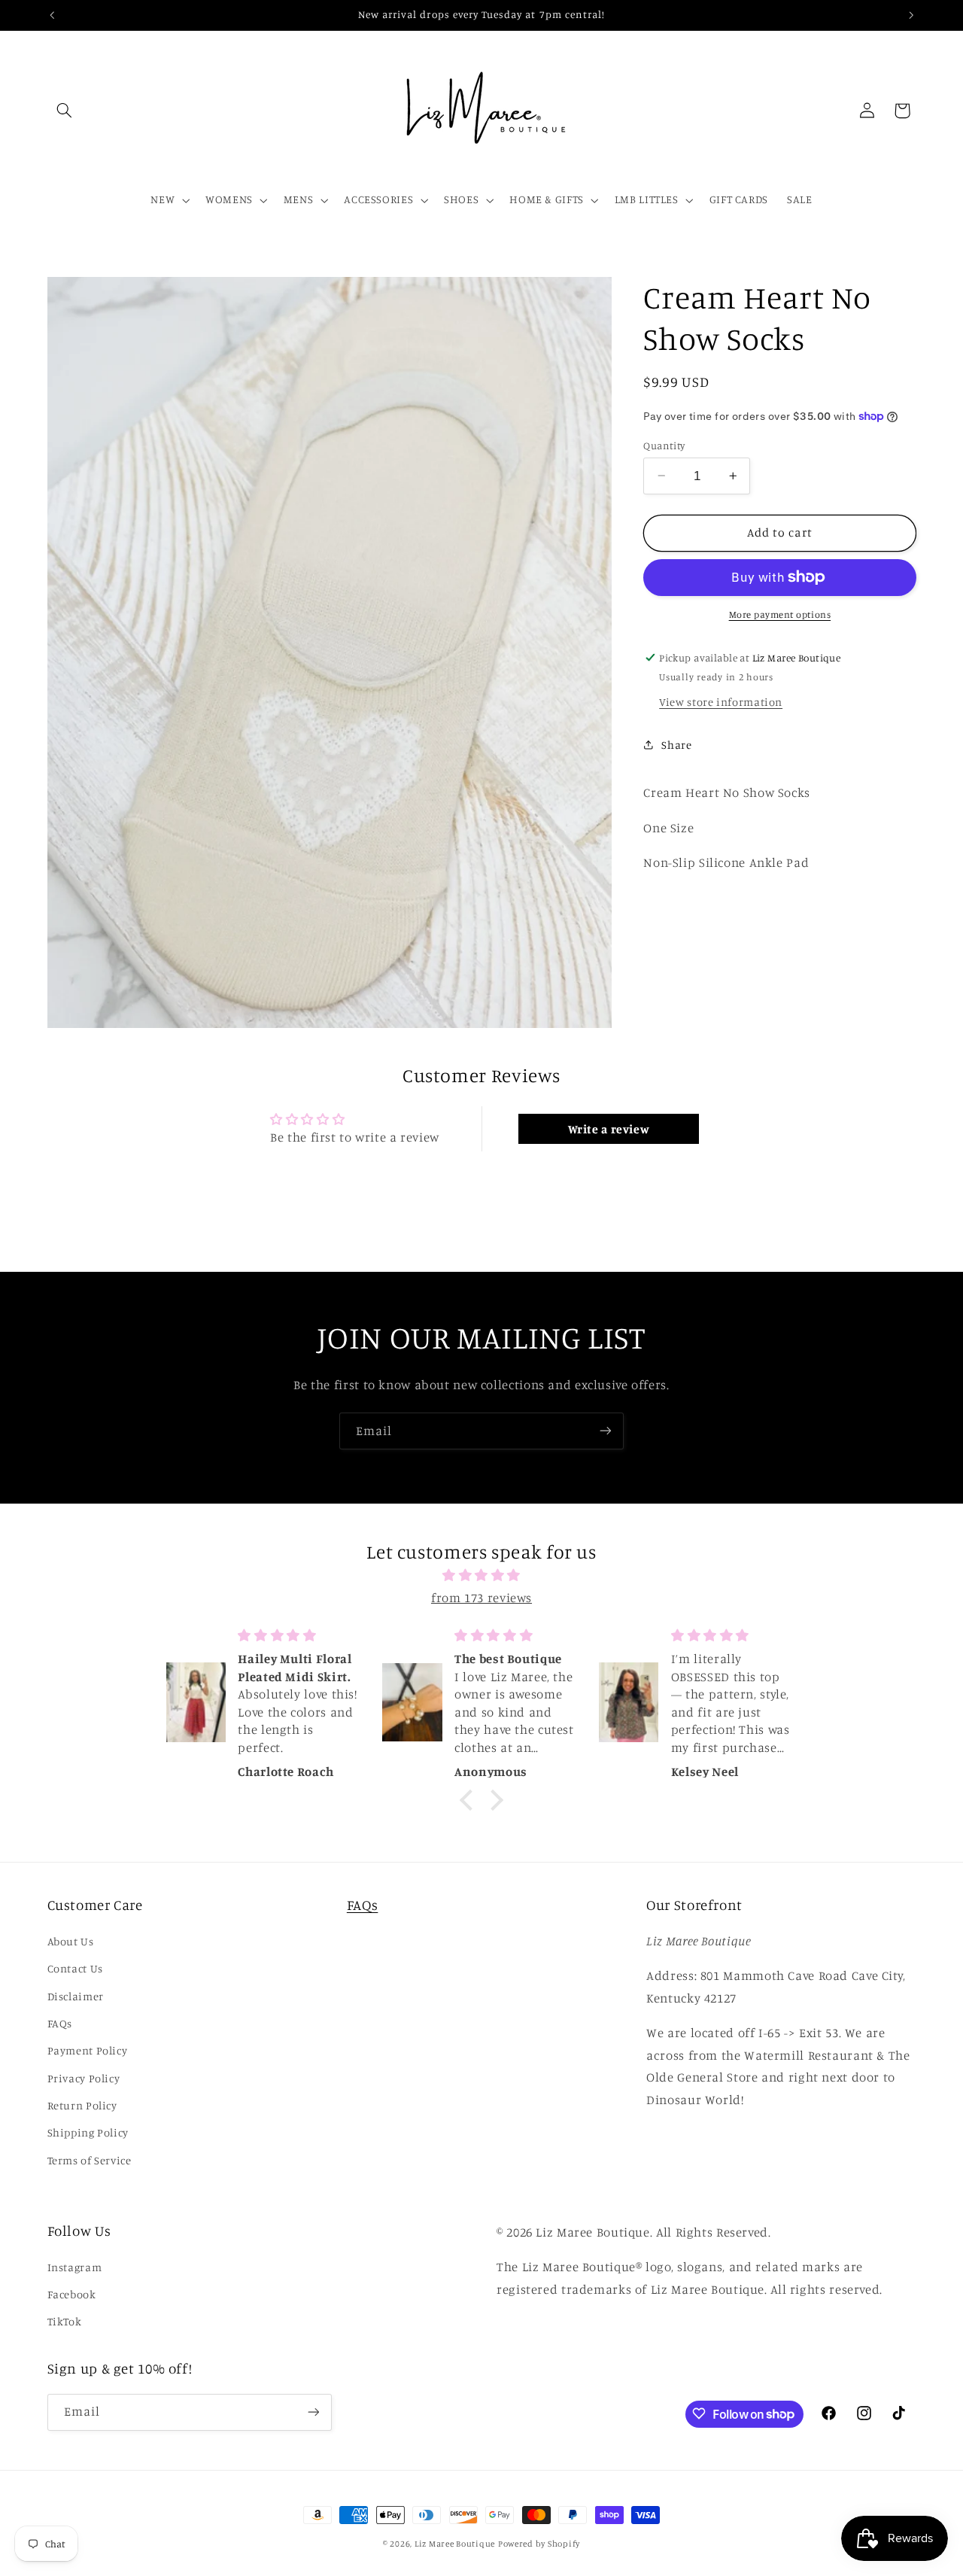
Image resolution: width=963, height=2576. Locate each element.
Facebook (72, 2294)
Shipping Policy (88, 2132)
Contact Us (75, 1968)
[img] (481, 1576)
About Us (71, 1940)
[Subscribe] (606, 1431)
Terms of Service (90, 2160)
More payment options (780, 614)
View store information (721, 701)
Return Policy (82, 2105)
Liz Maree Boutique (455, 2544)
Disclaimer (76, 1995)
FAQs (60, 2023)
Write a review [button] (609, 1129)
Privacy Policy (84, 2077)
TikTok (65, 2321)
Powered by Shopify (539, 2544)
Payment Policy (88, 2050)
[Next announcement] (911, 15)
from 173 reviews (481, 1597)
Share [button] (676, 745)
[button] (65, 111)
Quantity (664, 445)
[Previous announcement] (52, 15)
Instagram (75, 2266)
